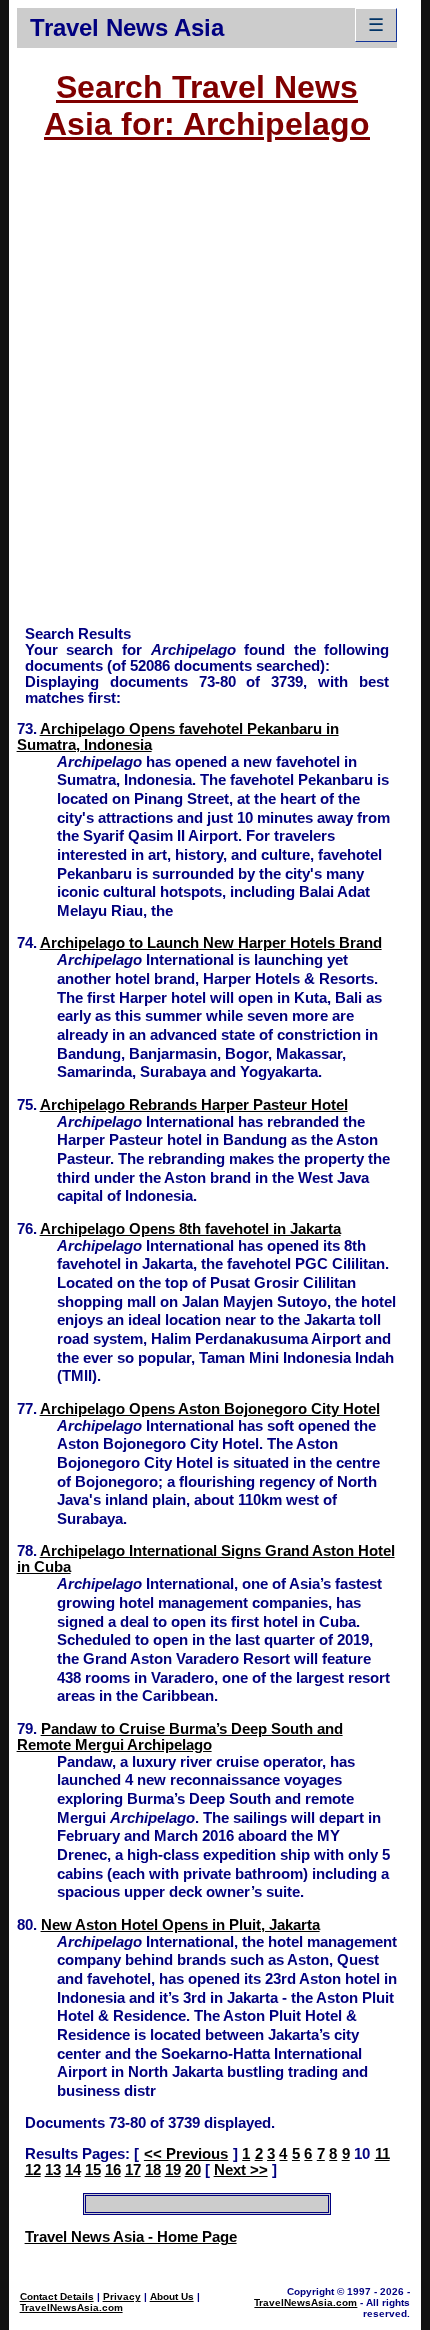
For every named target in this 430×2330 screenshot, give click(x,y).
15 (93, 2170)
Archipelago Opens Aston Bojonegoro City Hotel (210, 1409)
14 (73, 2170)
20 (193, 2170)
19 (173, 2170)
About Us (172, 2296)
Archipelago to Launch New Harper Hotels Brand (211, 943)
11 (382, 2154)
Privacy (122, 2296)
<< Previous (186, 2154)
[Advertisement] (215, 393)
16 (113, 2170)
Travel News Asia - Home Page (131, 2237)
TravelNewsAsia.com (71, 2307)
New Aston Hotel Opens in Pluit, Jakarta (180, 1925)
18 (153, 2170)
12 (33, 2170)
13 (53, 2170)
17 (133, 2170)
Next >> (241, 2170)
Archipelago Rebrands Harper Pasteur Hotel (194, 1105)
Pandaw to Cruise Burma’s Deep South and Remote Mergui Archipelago (180, 1737)
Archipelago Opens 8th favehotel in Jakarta (190, 1229)
